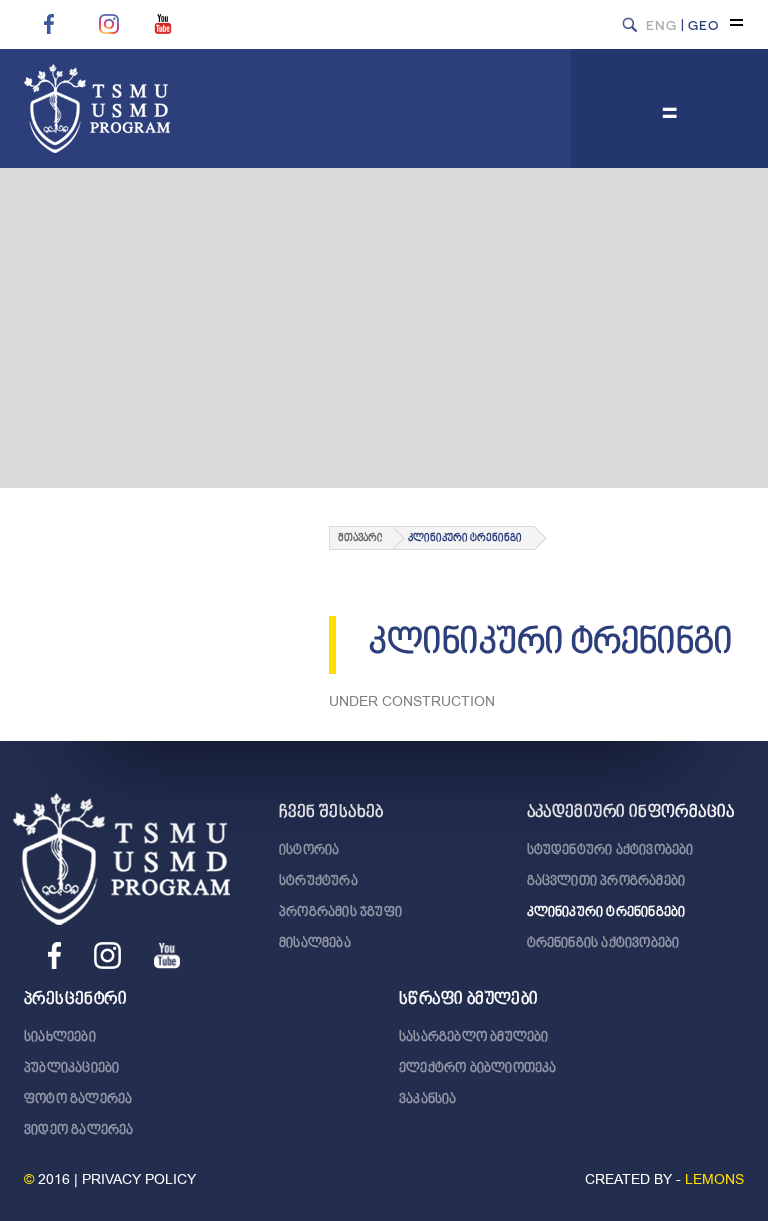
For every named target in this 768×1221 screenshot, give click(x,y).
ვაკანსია (428, 1100)
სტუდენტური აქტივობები (610, 851)
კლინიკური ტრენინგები (606, 913)
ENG (661, 24)
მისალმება (315, 944)
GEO (703, 24)
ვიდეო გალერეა (79, 1131)
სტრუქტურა (318, 882)
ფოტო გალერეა (78, 1100)
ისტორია (309, 851)
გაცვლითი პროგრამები (606, 882)
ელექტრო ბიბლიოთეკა (478, 1069)
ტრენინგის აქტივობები (603, 944)
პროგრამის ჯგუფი (340, 913)
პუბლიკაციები (71, 1069)
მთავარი (360, 538)
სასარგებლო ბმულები (474, 1038)
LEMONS (714, 1179)
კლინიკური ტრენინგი (465, 538)
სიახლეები (60, 1038)
